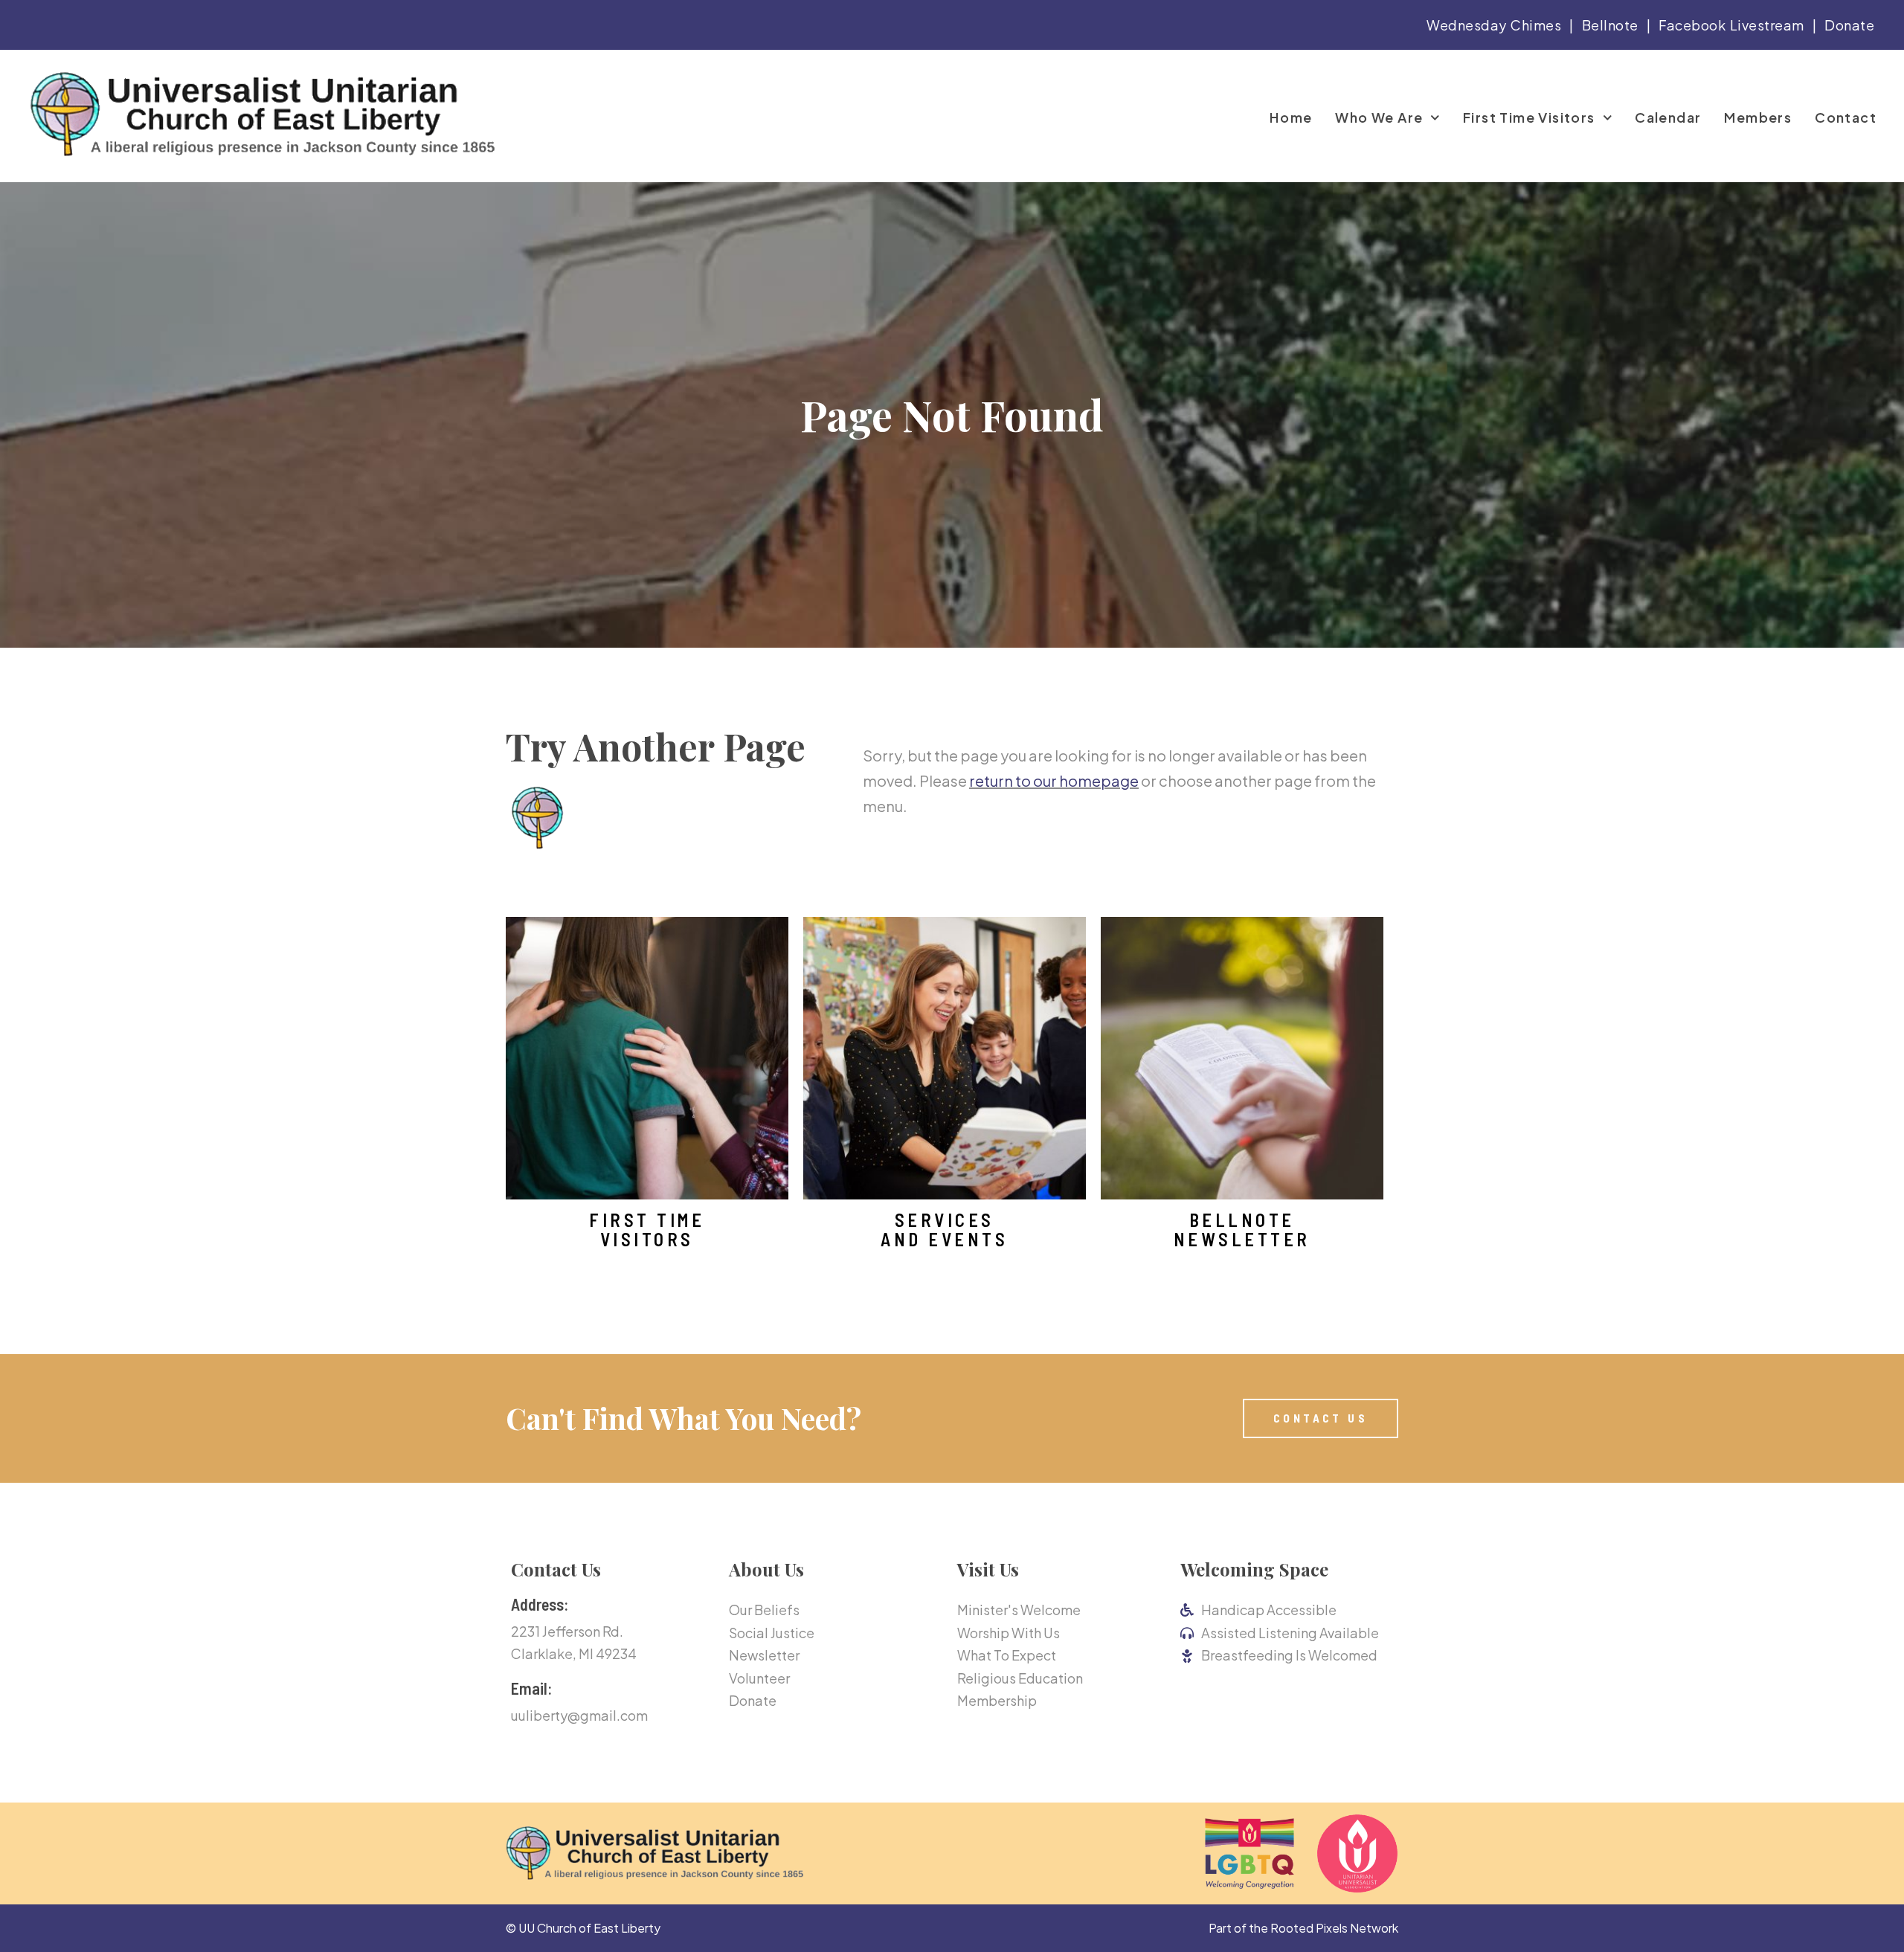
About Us (766, 1569)
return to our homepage (1054, 780)
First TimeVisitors (647, 1230)
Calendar (1668, 117)
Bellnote (1610, 25)
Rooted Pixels (1309, 1928)
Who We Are (1379, 117)
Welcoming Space (1254, 1569)
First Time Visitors (1529, 117)
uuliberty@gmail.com (579, 1715)
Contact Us (556, 1569)
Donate (1849, 25)
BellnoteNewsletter (1242, 1230)
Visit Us (988, 1569)
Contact (1846, 117)
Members (1758, 117)
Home (1291, 117)
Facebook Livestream (1731, 25)
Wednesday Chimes (1494, 25)
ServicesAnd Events (944, 1230)
